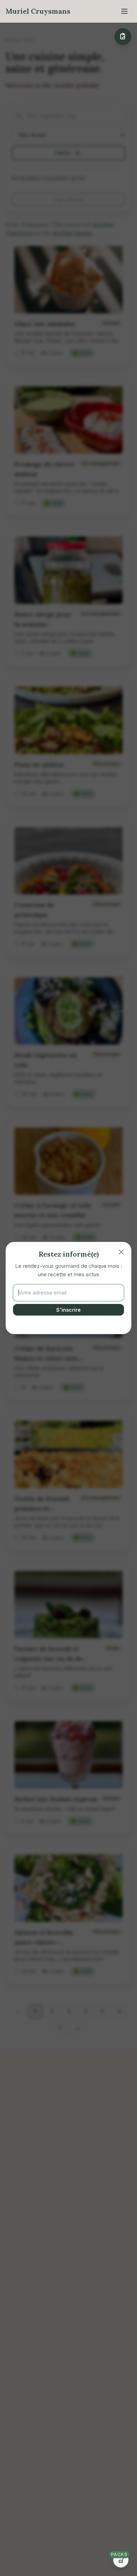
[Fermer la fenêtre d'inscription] (121, 1252)
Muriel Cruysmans (38, 11)
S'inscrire (68, 1310)
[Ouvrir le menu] (124, 11)
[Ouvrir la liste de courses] (123, 36)
